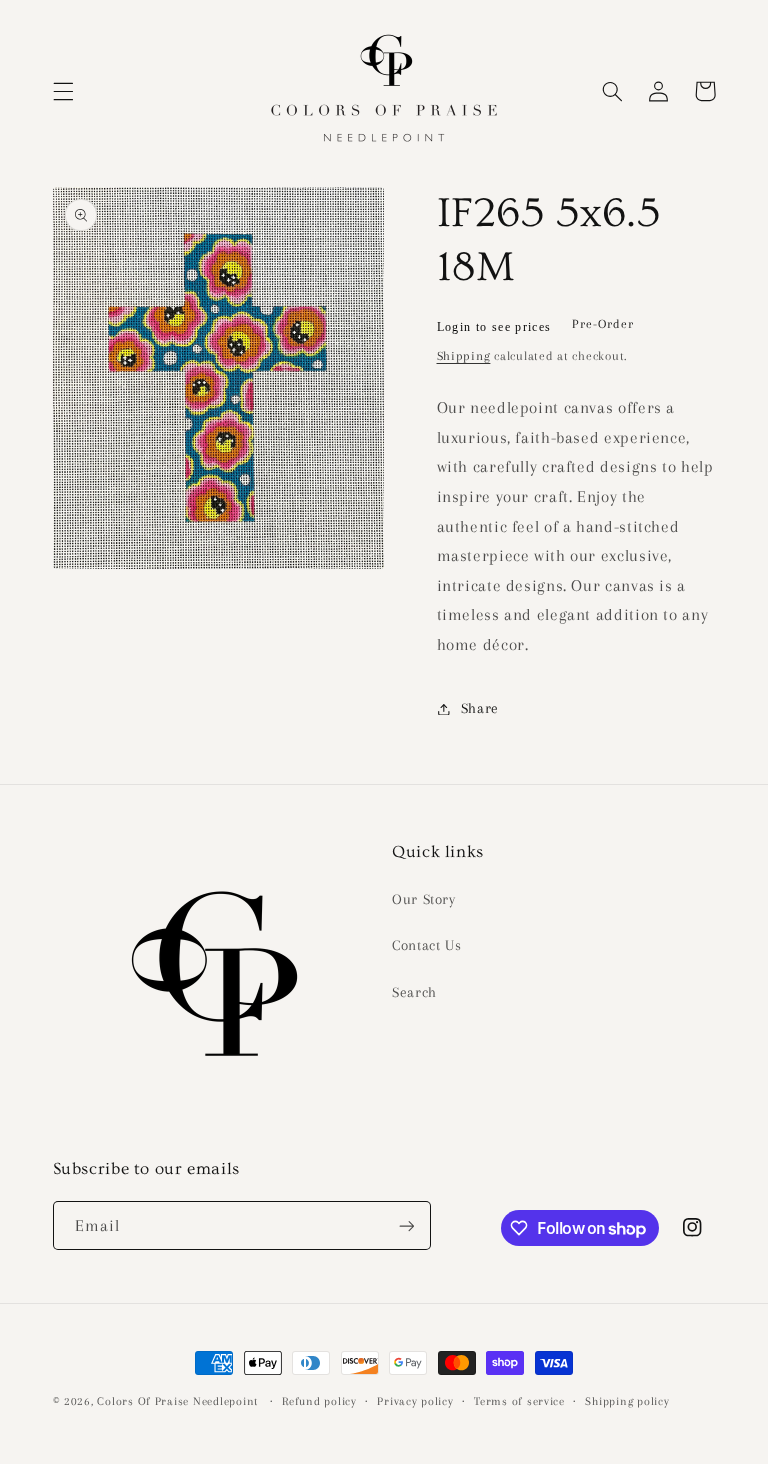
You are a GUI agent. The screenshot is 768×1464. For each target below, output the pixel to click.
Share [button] (480, 708)
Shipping (464, 356)
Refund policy (319, 1401)
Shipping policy (627, 1401)
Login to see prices (494, 327)
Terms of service (519, 1401)
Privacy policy (415, 1401)
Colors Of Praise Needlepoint (177, 1401)
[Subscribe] (406, 1225)
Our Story (424, 899)
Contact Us (426, 945)
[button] (63, 91)
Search (414, 992)
